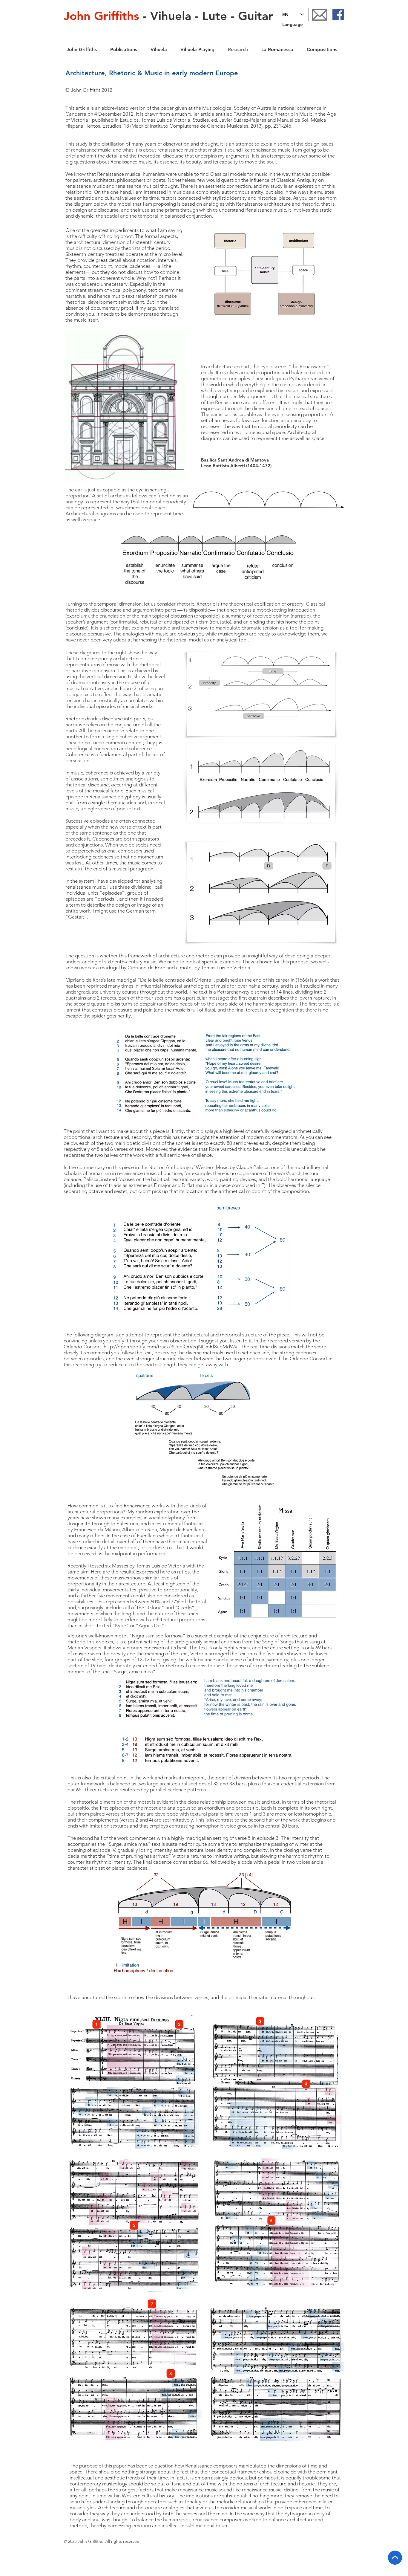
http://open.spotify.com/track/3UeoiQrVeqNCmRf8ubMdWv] (171, 1347)
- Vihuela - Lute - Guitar (168, 16)
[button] (157, 49)
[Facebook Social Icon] (338, 14)
